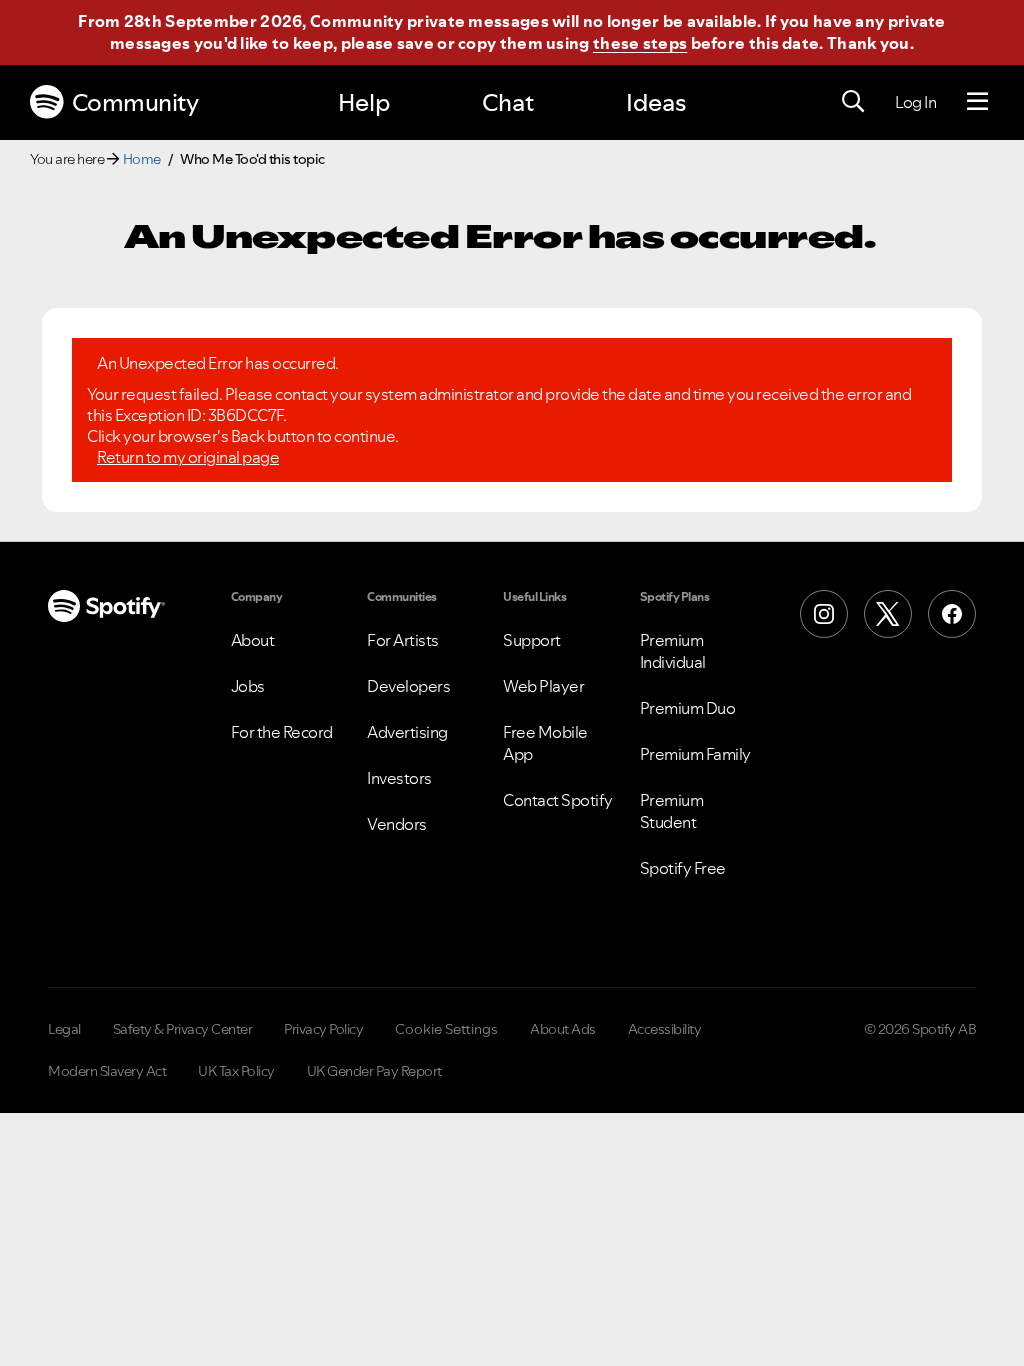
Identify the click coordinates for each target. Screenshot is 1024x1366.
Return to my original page (188, 457)
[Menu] (977, 102)
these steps (640, 43)
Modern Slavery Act (107, 1071)
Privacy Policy (323, 1029)
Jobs (248, 686)
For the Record (282, 732)
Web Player (543, 686)
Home (142, 159)
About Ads (563, 1029)
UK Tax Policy (236, 1071)
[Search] (853, 102)
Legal (64, 1029)
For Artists (403, 640)
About (253, 640)
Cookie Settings (446, 1029)
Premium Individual (673, 651)
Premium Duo (688, 708)
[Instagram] (824, 614)
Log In (915, 102)
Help (364, 102)
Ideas (656, 102)
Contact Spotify (558, 800)
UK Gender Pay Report (374, 1071)
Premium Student (672, 811)
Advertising (407, 732)
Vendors (397, 824)
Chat (508, 102)
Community (135, 102)
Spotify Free (683, 868)
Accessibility (665, 1029)
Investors (399, 778)
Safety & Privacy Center (183, 1029)
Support (532, 640)
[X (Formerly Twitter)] (888, 614)
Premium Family (695, 754)
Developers (408, 686)
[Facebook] (952, 614)
